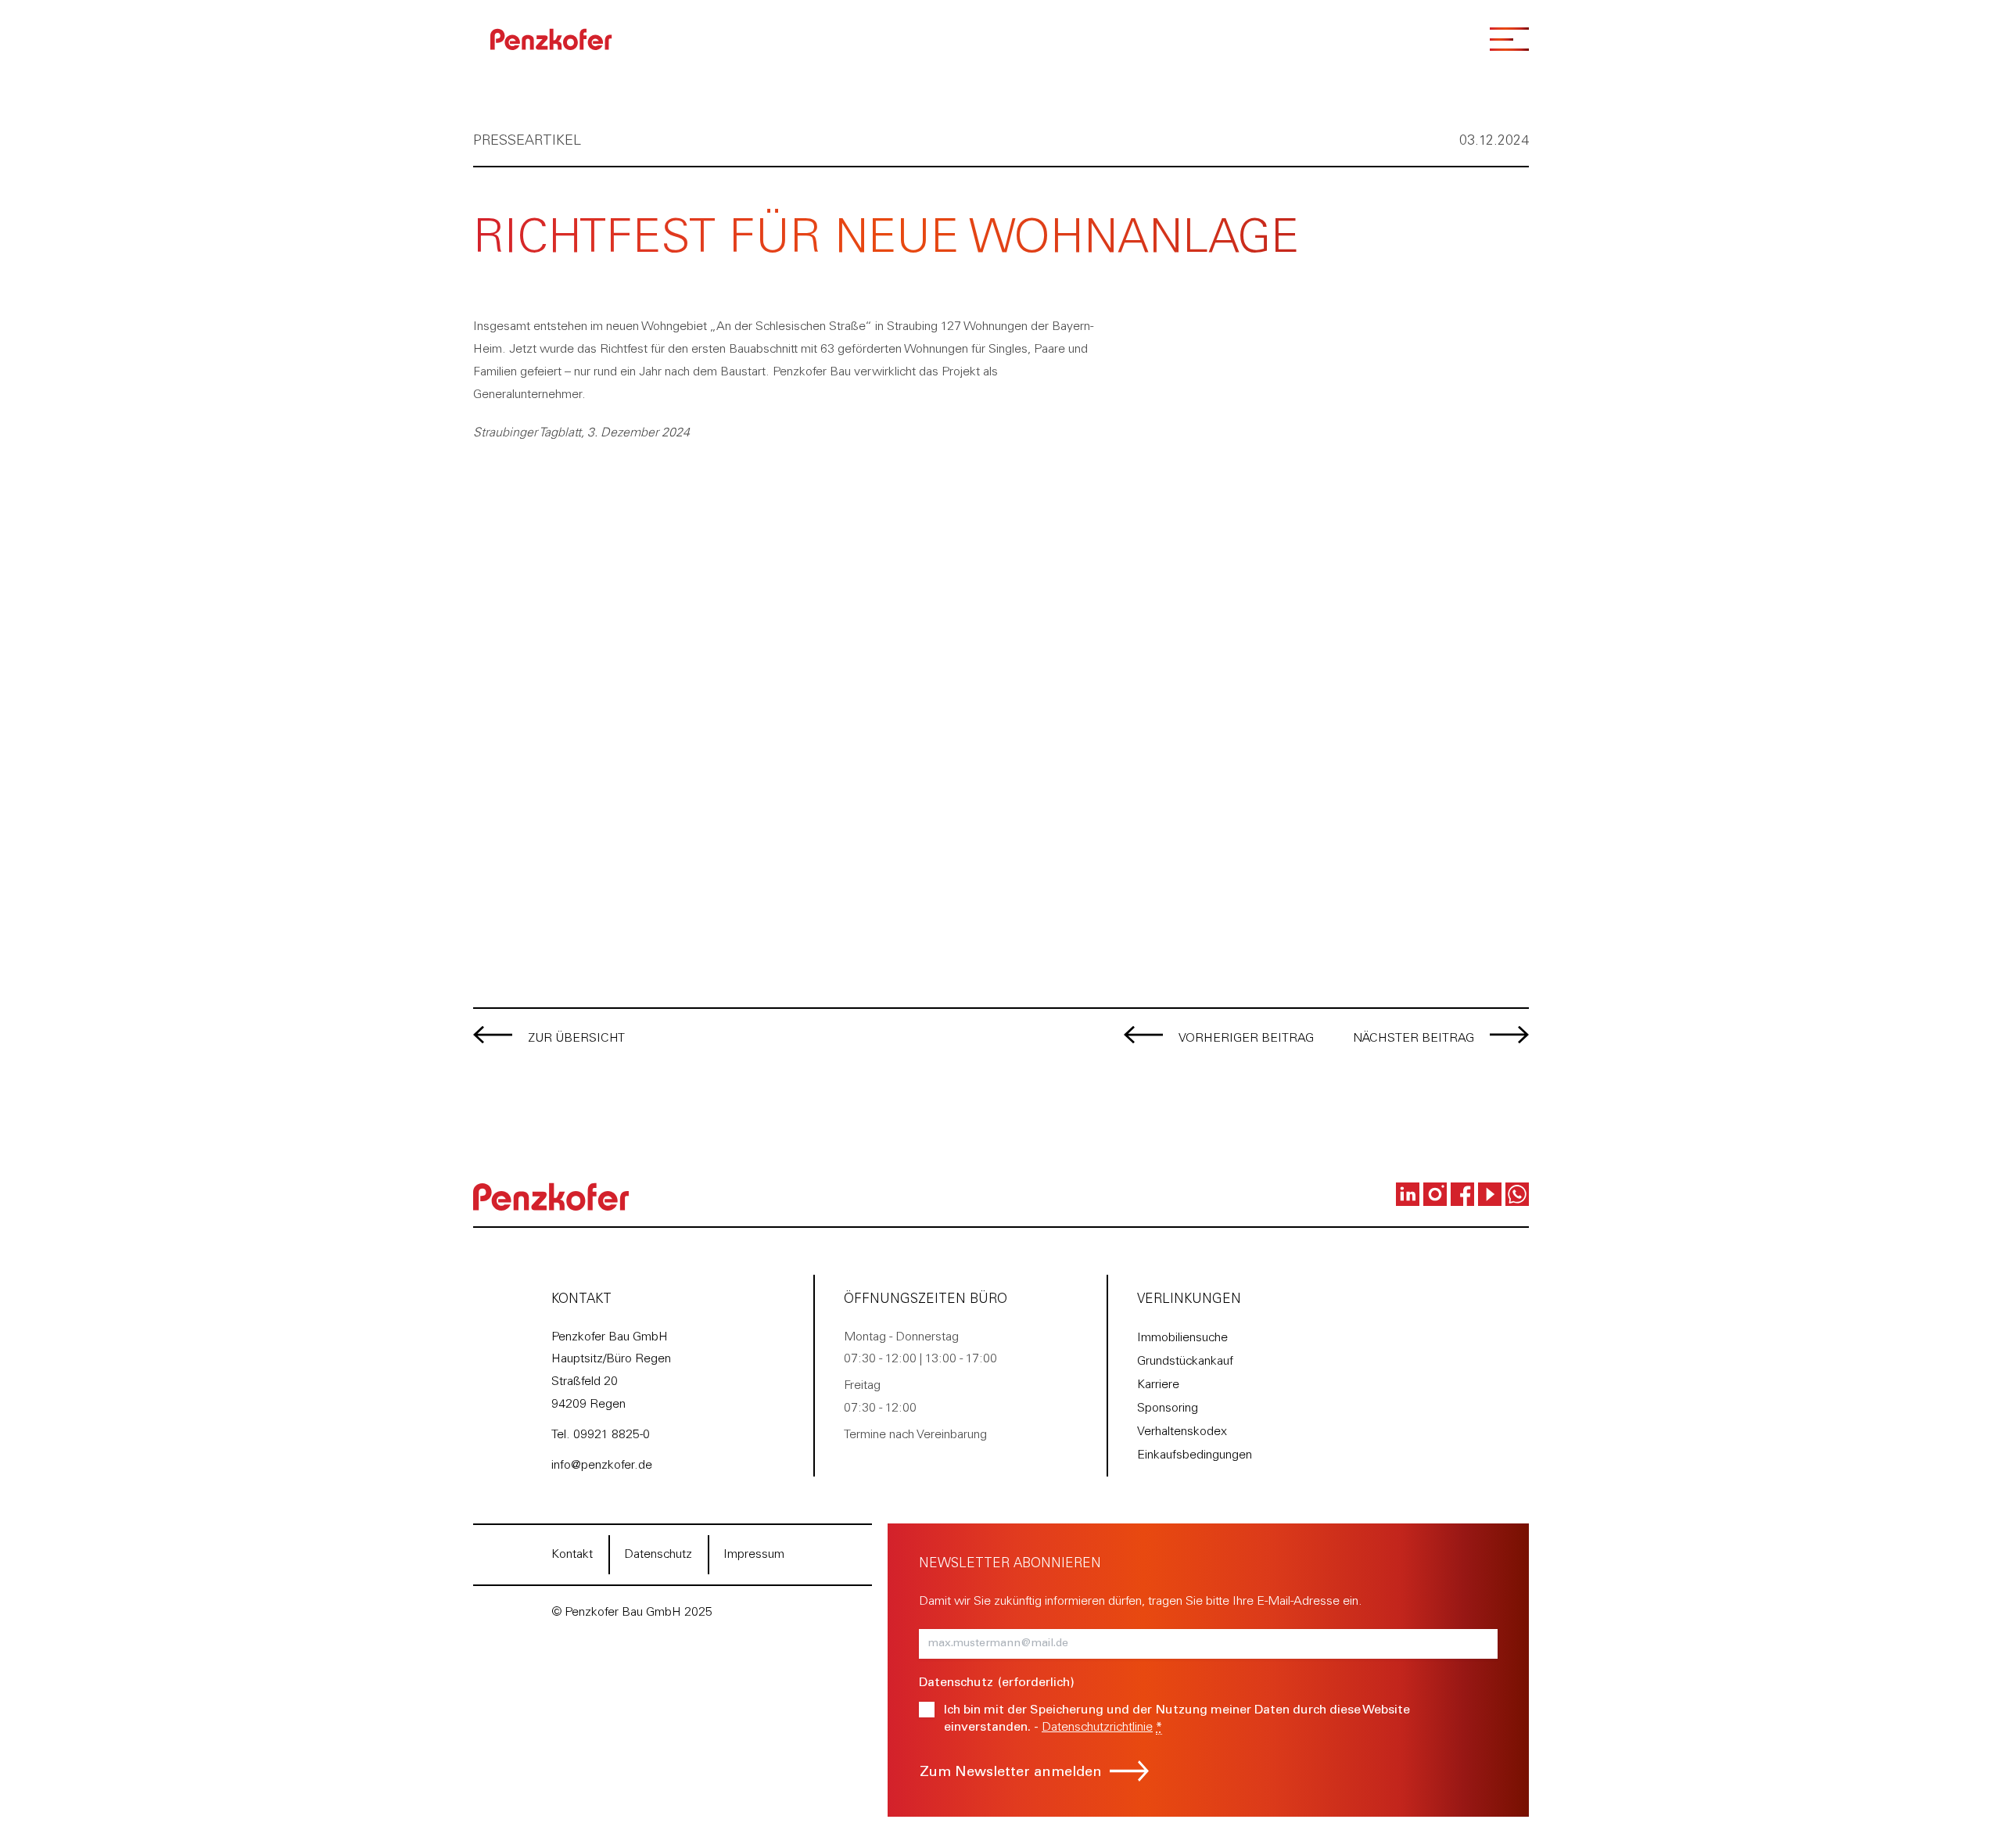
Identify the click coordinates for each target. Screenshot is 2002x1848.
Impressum (754, 1555)
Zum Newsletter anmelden (1011, 1773)
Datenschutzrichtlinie (1097, 1728)
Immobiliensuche (1182, 1338)
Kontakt (572, 1555)
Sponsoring (1168, 1408)
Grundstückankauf (1185, 1362)
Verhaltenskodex (1182, 1432)
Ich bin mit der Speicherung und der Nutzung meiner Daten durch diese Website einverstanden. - (1177, 1719)
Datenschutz (658, 1555)
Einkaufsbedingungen (1195, 1455)
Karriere (1158, 1385)
